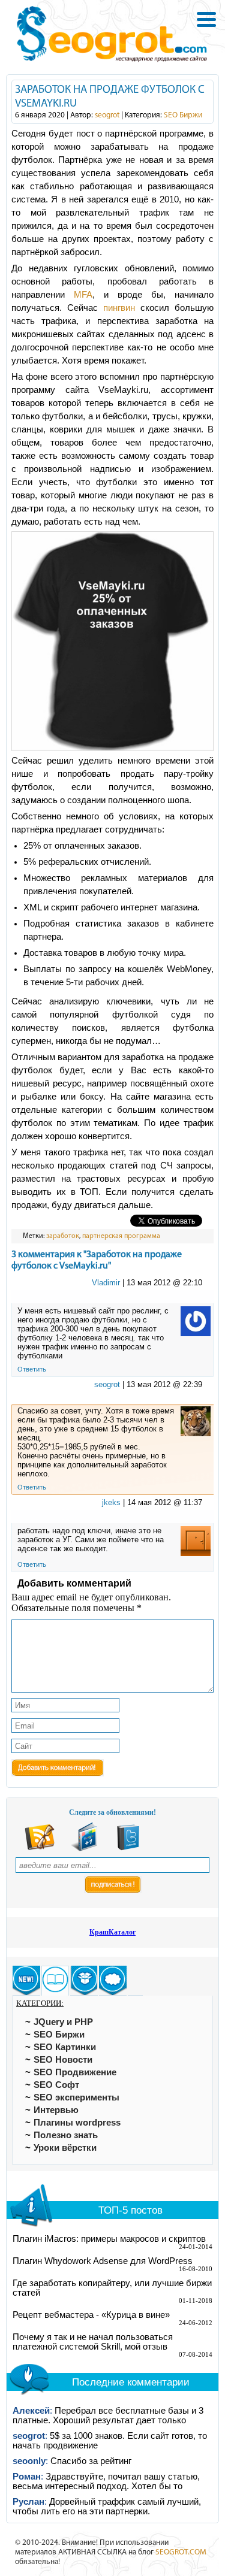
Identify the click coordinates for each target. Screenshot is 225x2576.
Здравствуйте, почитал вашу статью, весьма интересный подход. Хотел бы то (106, 2481)
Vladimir (106, 1283)
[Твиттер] (128, 1849)
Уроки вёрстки (65, 2148)
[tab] (26, 1981)
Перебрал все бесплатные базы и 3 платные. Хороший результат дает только (108, 2415)
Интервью (56, 2110)
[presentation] (26, 1981)
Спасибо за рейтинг (91, 2461)
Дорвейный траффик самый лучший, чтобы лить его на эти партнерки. (107, 2507)
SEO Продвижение (75, 2072)
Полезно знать (66, 2135)
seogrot (107, 115)
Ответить (32, 1369)
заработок (63, 1236)
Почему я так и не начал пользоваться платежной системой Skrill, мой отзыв (93, 2342)
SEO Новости (63, 2060)
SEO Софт (56, 2085)
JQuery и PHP (63, 2022)
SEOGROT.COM (181, 2552)
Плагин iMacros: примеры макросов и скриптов (109, 2239)
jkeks (111, 1502)
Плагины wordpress (77, 2123)
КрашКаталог (112, 1932)
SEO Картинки (65, 2047)
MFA (83, 295)
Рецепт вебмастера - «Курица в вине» (91, 2315)
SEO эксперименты (76, 2097)
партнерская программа (121, 1236)
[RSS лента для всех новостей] (40, 1849)
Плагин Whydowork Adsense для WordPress (103, 2261)
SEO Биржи (183, 115)
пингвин (119, 308)
